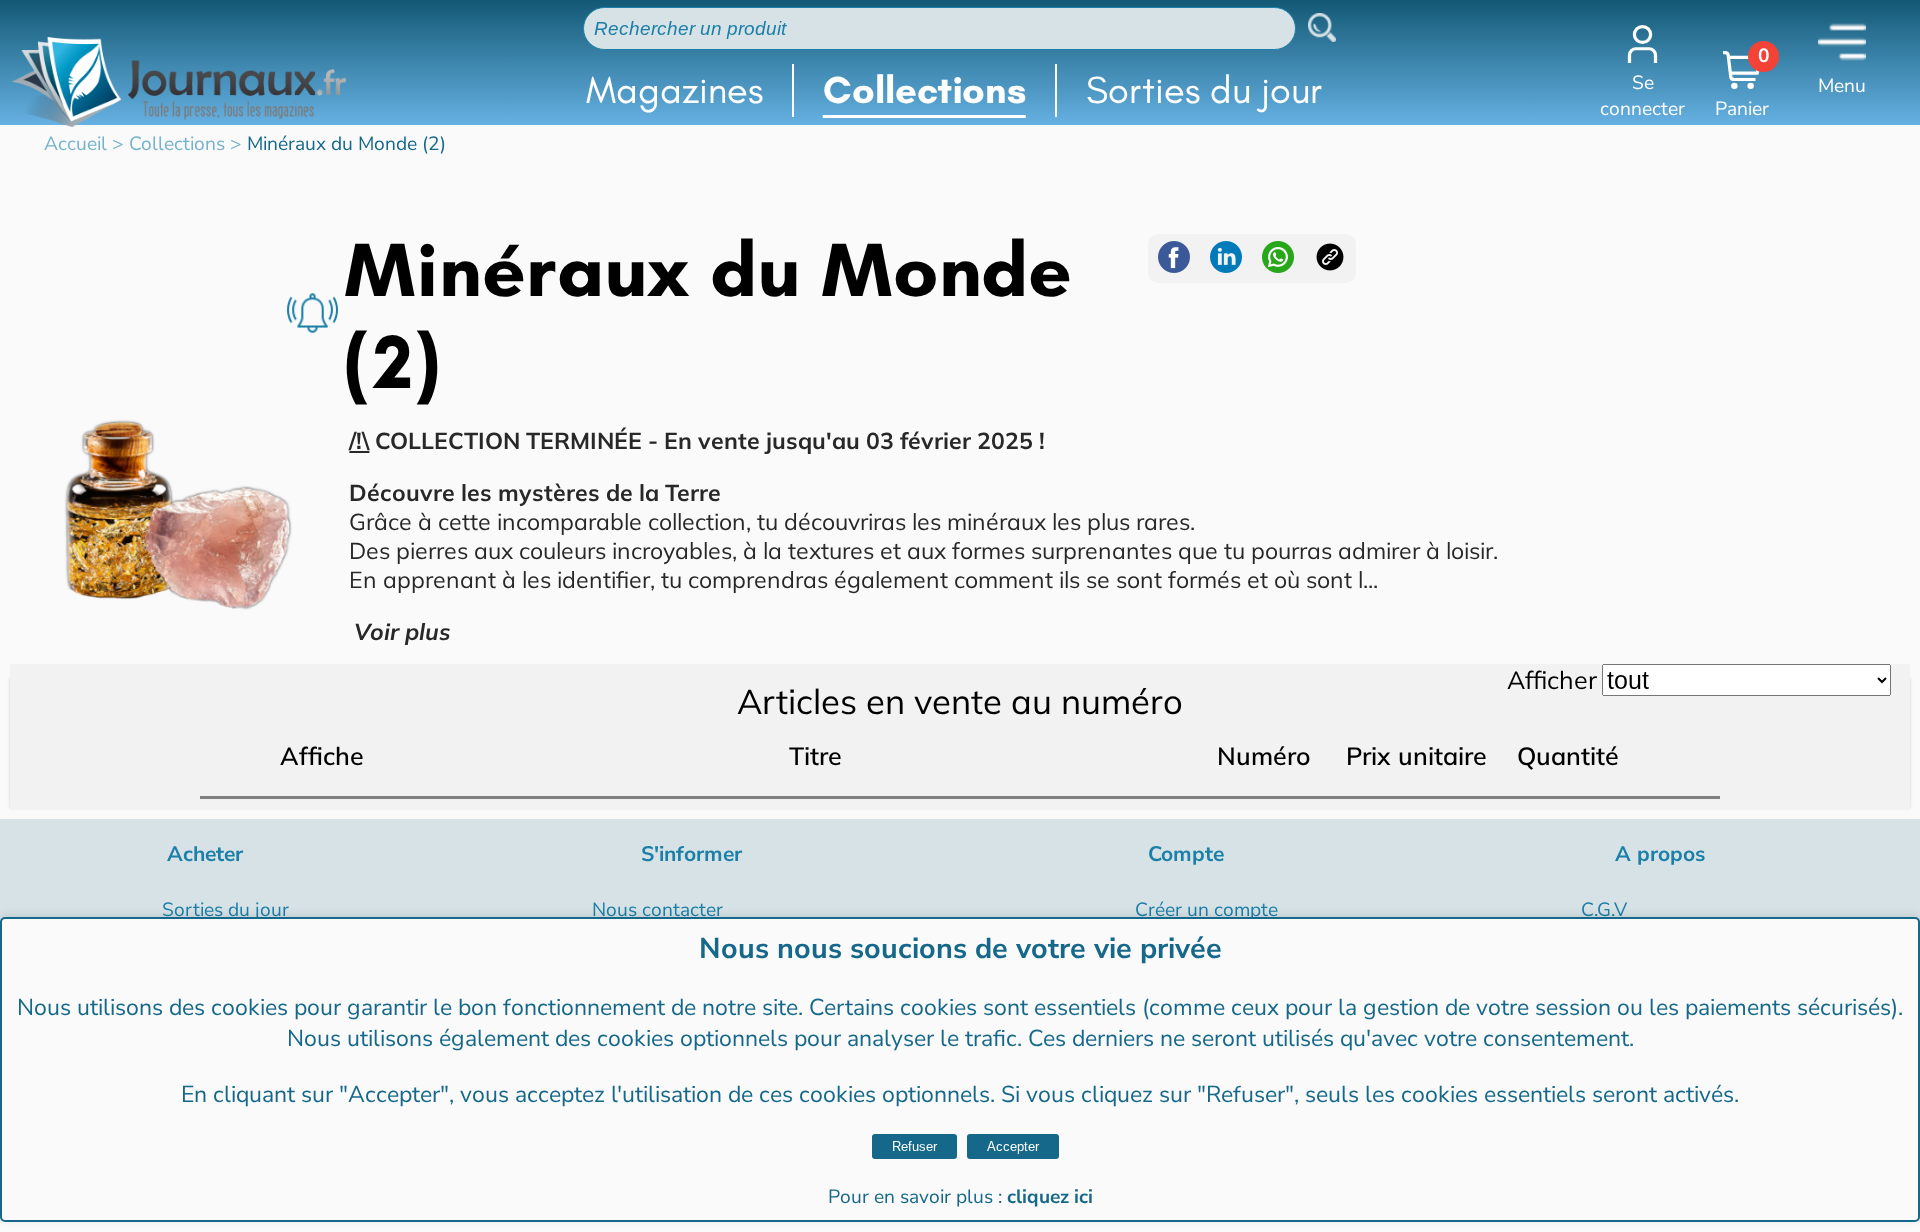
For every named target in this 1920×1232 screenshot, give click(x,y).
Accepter (1013, 1146)
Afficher (1552, 679)
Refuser (914, 1146)
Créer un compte (1206, 910)
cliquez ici (1050, 1197)
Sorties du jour (1204, 90)
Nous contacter (657, 910)
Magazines (674, 90)
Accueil (75, 144)
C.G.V (1604, 910)
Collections (924, 90)
